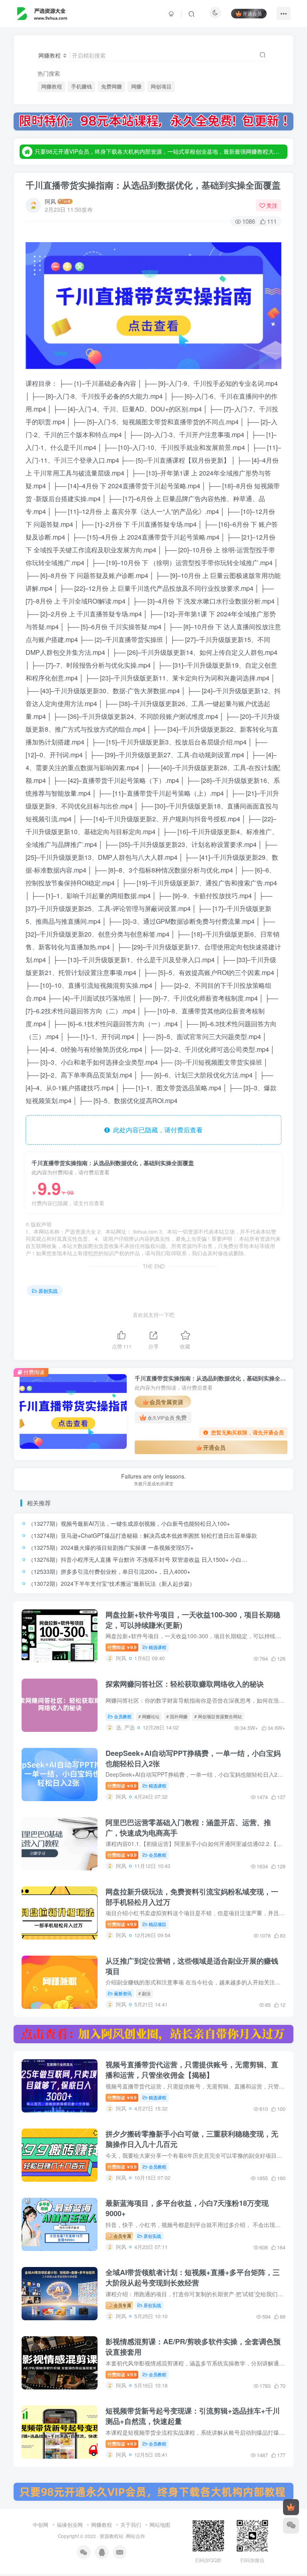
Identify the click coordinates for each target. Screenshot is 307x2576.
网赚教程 (52, 86)
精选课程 (157, 1647)
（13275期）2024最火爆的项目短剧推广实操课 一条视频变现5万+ (111, 1547)
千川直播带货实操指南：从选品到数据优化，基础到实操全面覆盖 (153, 185)
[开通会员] (291, 2507)
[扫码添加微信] (291, 2526)
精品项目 (157, 1924)
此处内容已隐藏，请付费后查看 (156, 1130)
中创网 (41, 2525)
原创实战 (48, 1291)
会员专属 (122, 2236)
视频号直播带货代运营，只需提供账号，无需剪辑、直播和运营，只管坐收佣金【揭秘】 (192, 2070)
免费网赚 (112, 86)
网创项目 (161, 86)
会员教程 (123, 1716)
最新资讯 (123, 1993)
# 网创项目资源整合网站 (218, 1716)
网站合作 (136, 2536)
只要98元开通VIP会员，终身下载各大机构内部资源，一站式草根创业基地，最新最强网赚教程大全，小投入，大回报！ (160, 151)
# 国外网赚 (177, 1716)
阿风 (50, 201)
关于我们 (131, 2525)
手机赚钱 (82, 86)
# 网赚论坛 (149, 1716)
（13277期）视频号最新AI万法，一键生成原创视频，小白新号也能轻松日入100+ (129, 1523)
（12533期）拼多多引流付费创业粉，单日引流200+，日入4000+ (109, 1571)
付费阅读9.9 (122, 1647)
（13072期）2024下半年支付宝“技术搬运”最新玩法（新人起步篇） (112, 1583)
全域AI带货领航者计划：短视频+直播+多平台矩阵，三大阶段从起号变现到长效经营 (193, 2277)
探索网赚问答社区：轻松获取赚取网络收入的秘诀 (185, 1684)
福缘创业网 (70, 2525)
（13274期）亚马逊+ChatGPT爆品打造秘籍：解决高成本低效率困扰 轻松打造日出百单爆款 (143, 1535)
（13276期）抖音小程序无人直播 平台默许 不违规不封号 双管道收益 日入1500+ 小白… (138, 1559)
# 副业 (145, 1993)
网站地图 (160, 2525)
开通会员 (252, 13)
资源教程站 (112, 2536)
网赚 (136, 86)
